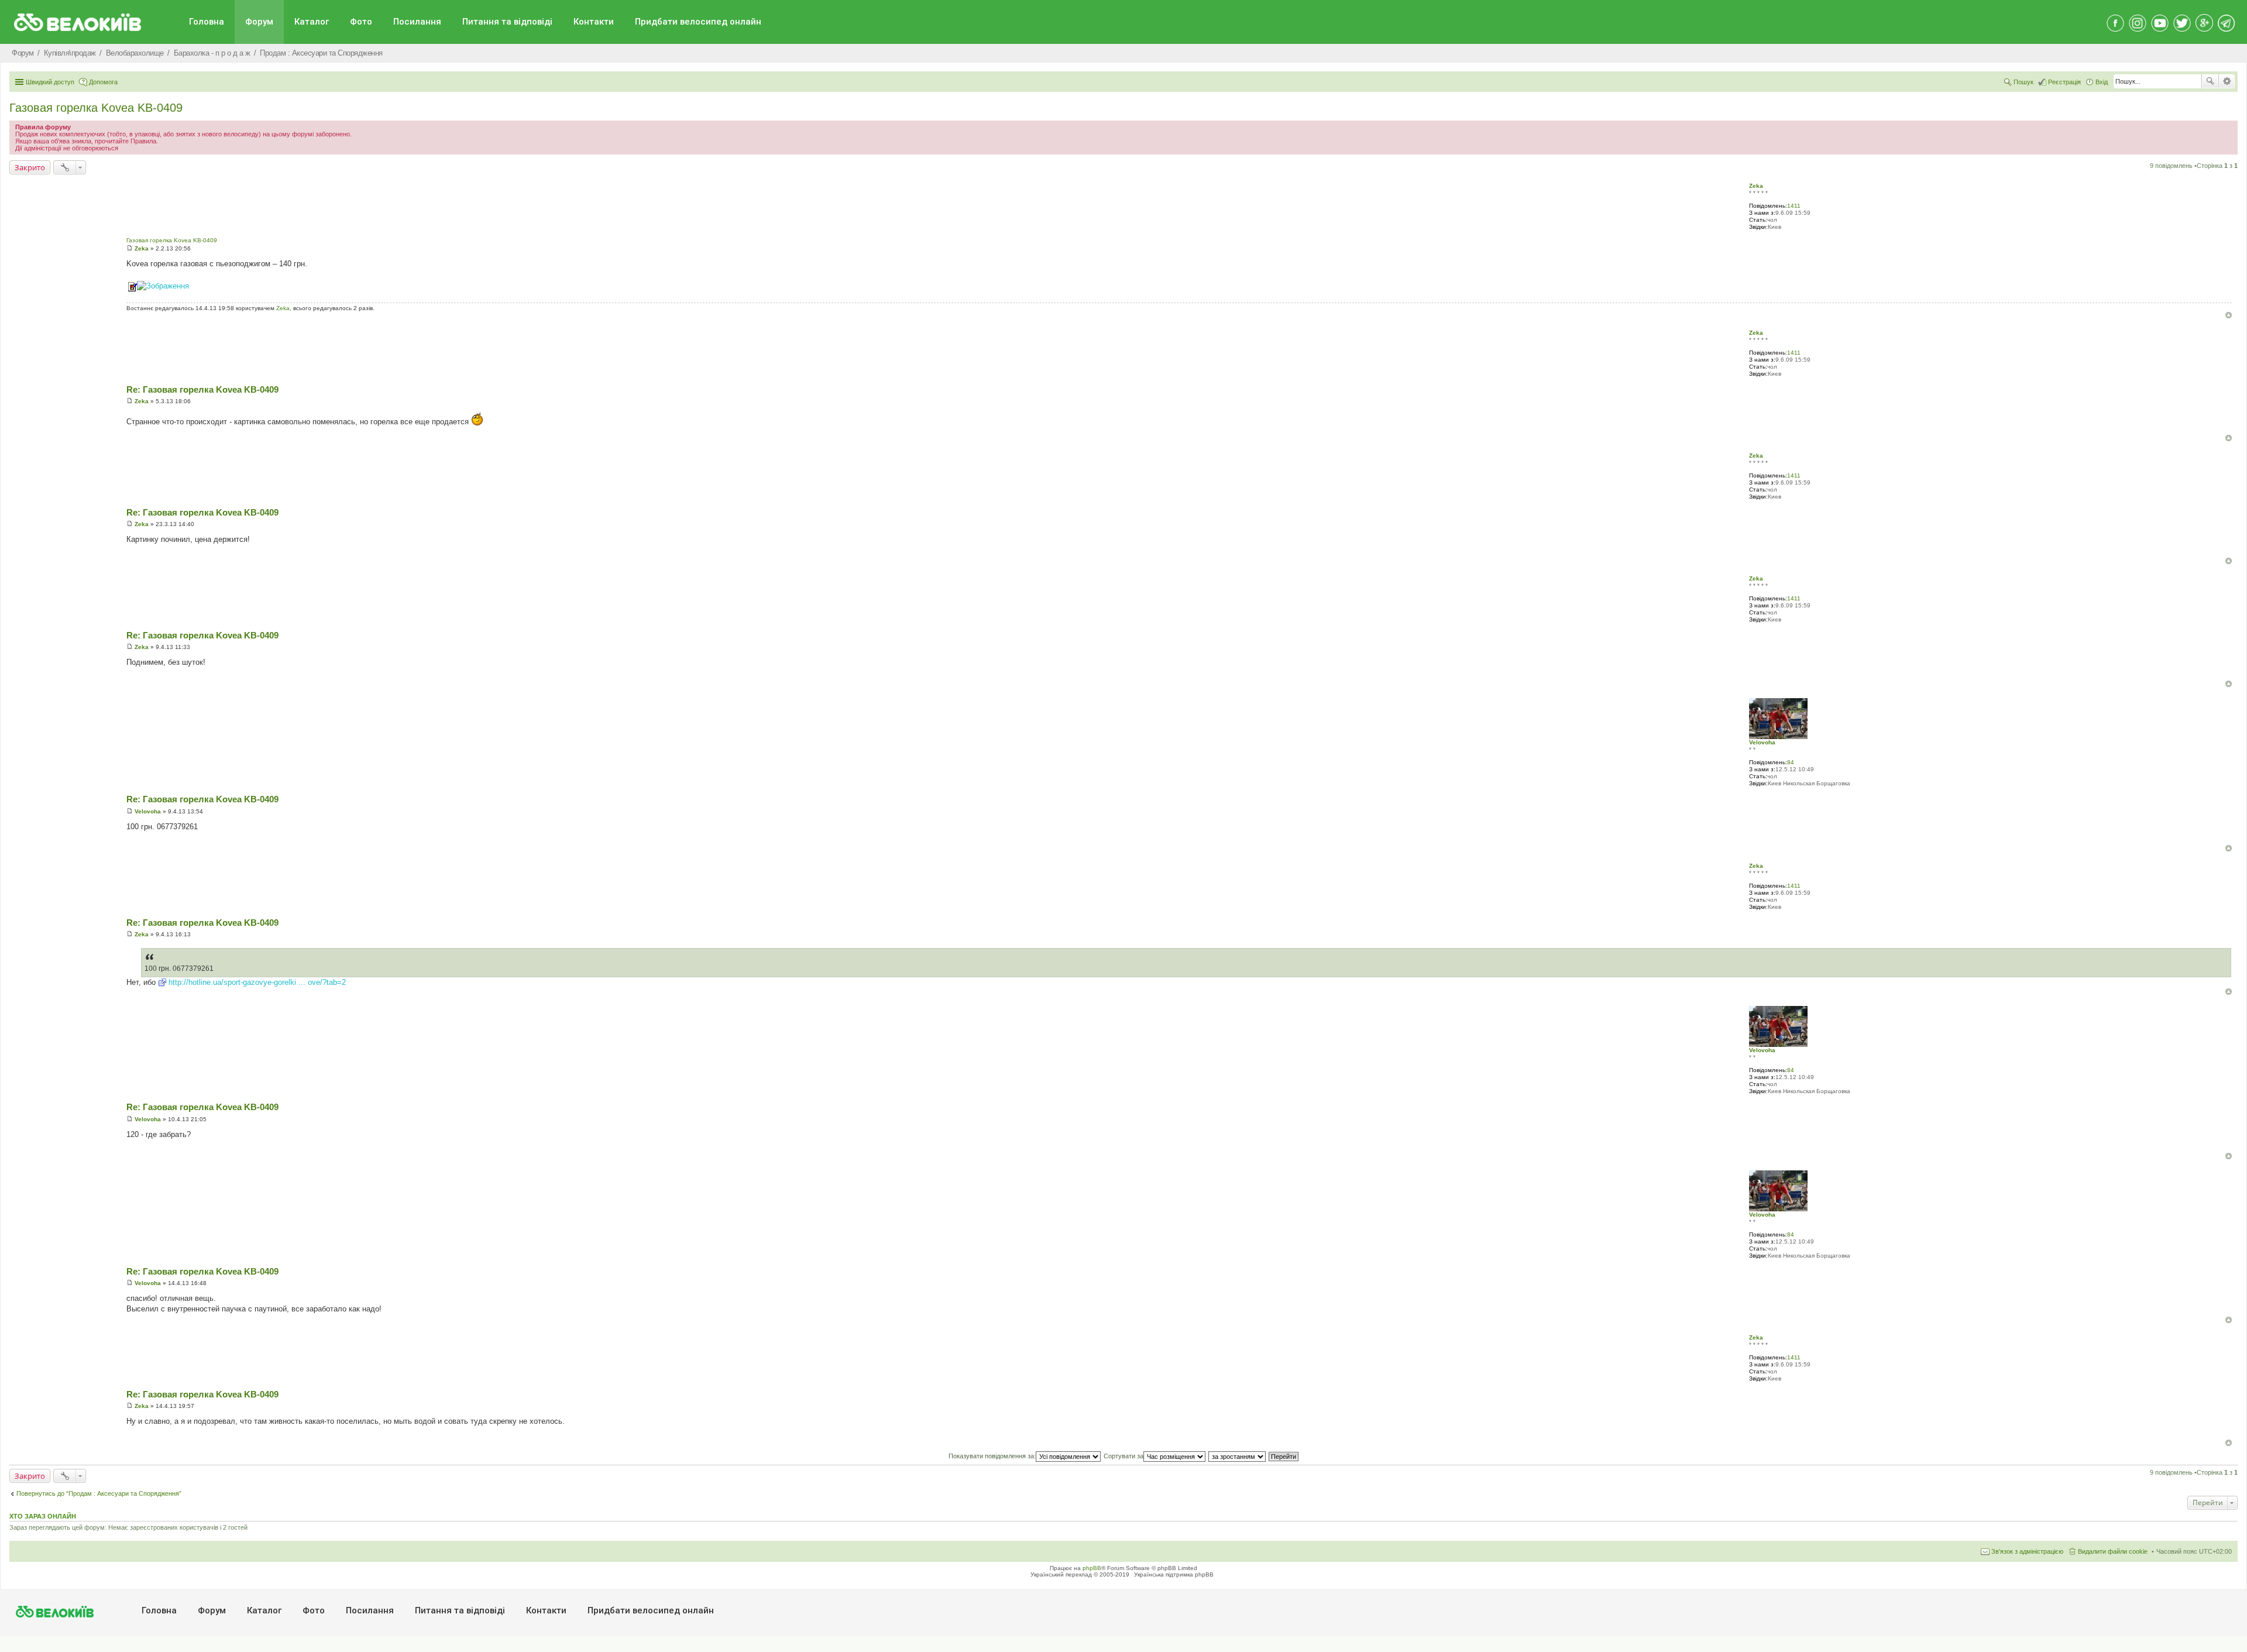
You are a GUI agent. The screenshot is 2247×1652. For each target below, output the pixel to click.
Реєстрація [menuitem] (2064, 82)
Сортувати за (1123, 1456)
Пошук (2210, 81)
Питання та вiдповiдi (507, 22)
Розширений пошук (2227, 81)
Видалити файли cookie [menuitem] (2113, 1551)
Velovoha (1762, 742)
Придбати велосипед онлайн (698, 22)
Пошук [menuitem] (2023, 82)
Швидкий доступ (50, 82)
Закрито (30, 167)
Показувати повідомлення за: (992, 1456)
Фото (361, 22)
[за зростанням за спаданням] (1238, 1456)
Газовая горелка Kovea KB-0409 (96, 108)
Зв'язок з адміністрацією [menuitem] (2027, 1551)
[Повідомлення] (130, 248)
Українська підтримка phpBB (1174, 1574)
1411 (1794, 206)
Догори (2229, 315)
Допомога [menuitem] (103, 82)
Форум (259, 22)
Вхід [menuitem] (2102, 82)
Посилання (417, 22)
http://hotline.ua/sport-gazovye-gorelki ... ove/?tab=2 (257, 982)
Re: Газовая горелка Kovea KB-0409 (202, 389)
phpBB (1092, 1568)
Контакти (594, 22)
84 (1791, 762)
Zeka (1756, 186)
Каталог (312, 22)
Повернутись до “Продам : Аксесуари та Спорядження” (99, 1493)
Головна (207, 22)
